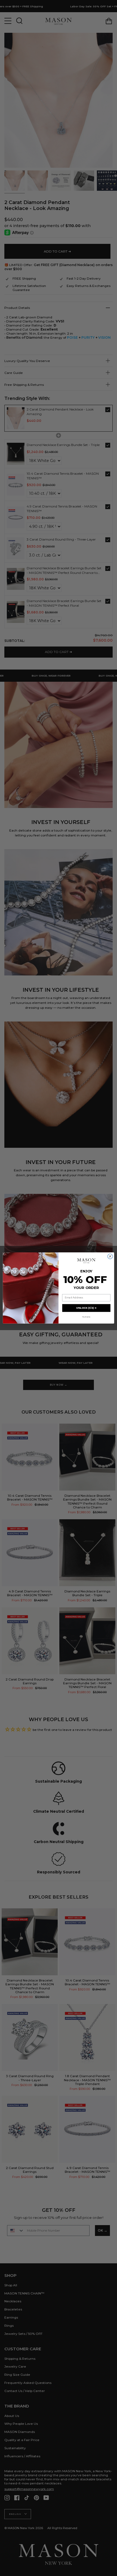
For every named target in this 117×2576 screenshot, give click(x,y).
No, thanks (86, 1317)
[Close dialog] (110, 1257)
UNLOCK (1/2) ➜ (86, 1308)
